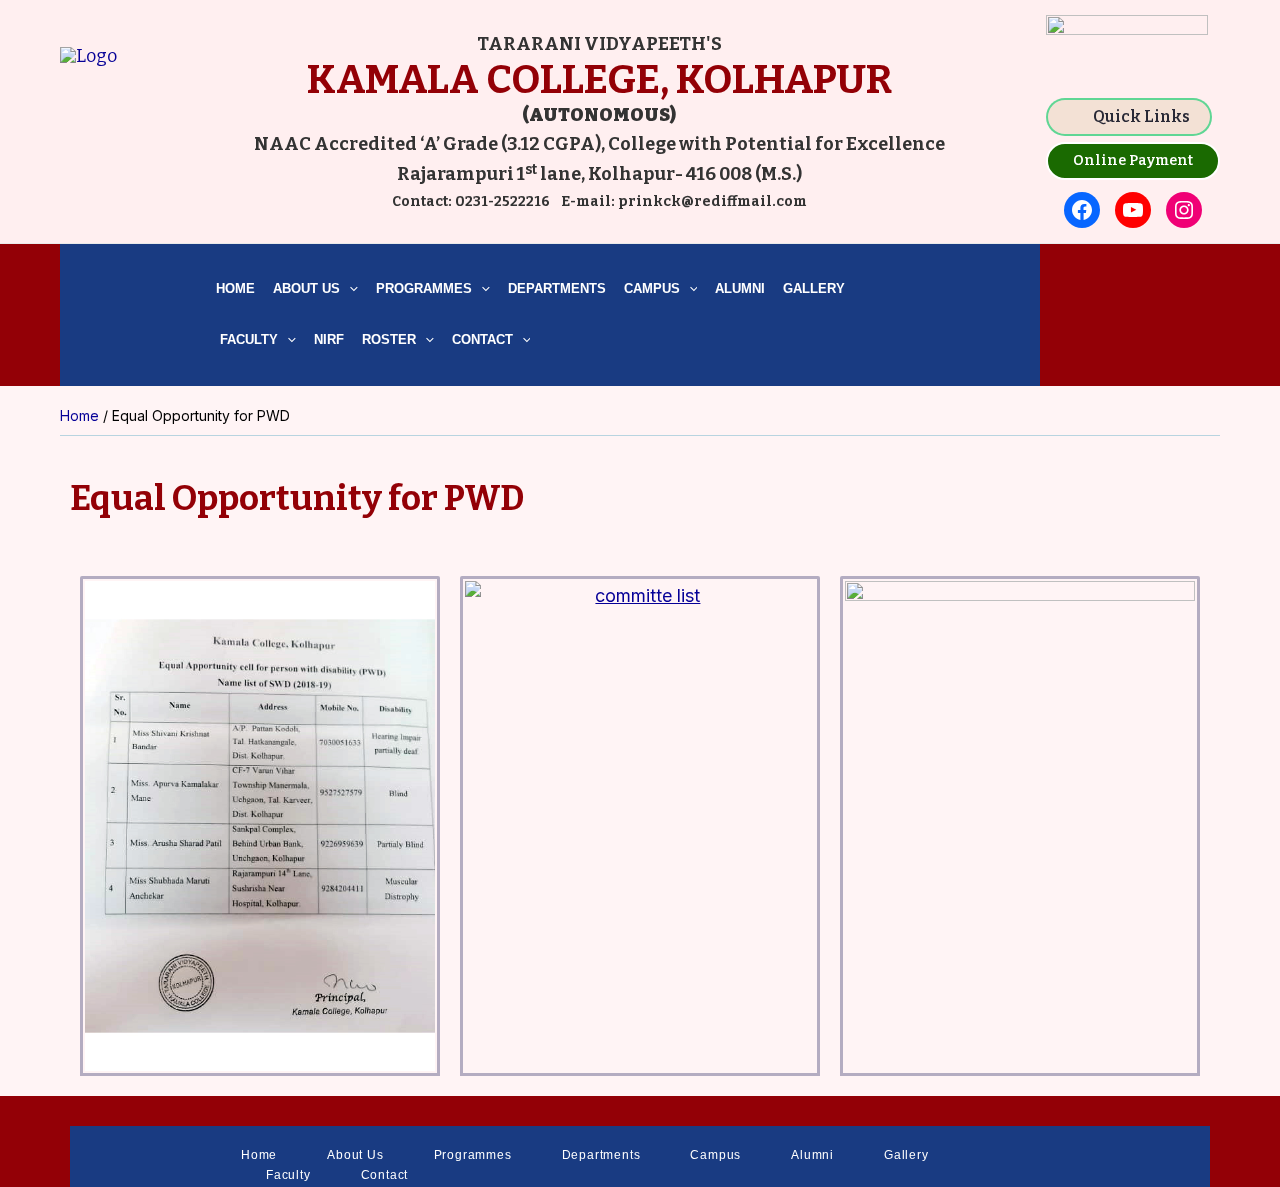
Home (235, 288)
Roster (389, 339)
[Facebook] (1082, 210)
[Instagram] (1184, 210)
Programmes (424, 288)
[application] (349, 289)
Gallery (814, 288)
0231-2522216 (502, 201)
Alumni (740, 288)
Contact (482, 339)
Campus (652, 288)
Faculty (247, 339)
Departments (557, 288)
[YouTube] (1133, 210)
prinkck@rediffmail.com (711, 201)
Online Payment (1133, 160)
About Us (306, 288)
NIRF (329, 339)
